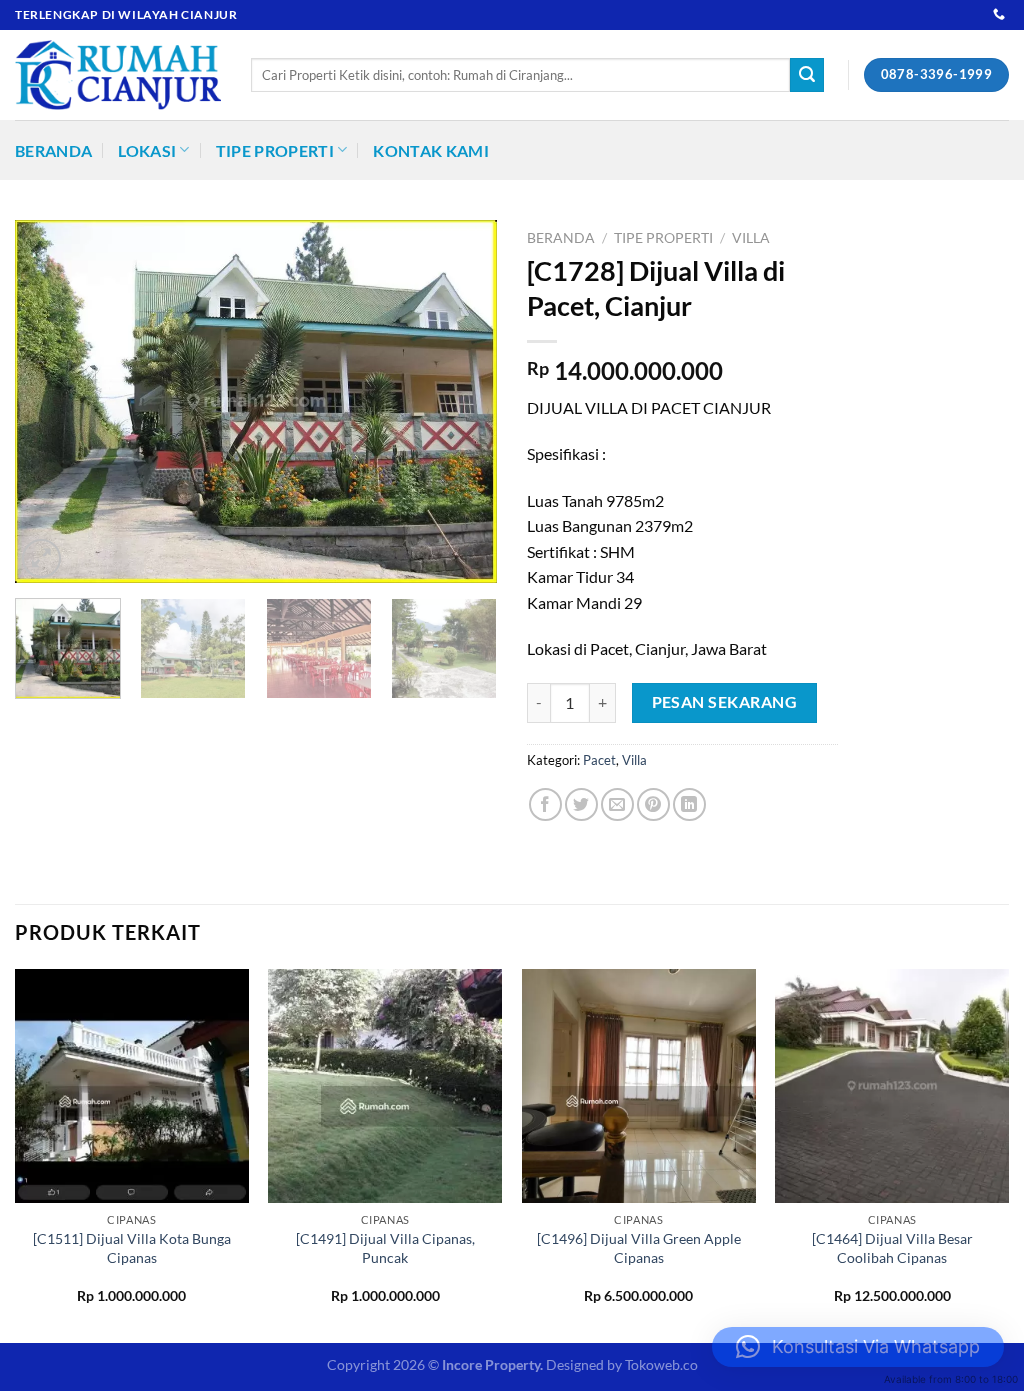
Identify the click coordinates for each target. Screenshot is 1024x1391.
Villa (751, 238)
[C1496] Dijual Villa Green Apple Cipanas (639, 1248)
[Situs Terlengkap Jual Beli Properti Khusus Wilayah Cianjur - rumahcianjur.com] (118, 75)
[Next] (462, 401)
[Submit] (807, 75)
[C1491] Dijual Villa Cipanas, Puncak (385, 1248)
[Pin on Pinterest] (653, 804)
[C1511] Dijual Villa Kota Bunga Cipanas (132, 1248)
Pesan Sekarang (725, 702)
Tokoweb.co (661, 1364)
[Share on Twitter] (581, 804)
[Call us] (999, 15)
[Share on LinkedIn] (689, 804)
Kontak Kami (431, 150)
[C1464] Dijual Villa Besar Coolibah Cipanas (892, 1248)
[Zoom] (41, 558)
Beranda (53, 150)
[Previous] (50, 401)
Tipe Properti (275, 150)
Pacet (599, 760)
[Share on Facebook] (545, 804)
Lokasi (147, 150)
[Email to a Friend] (617, 804)
